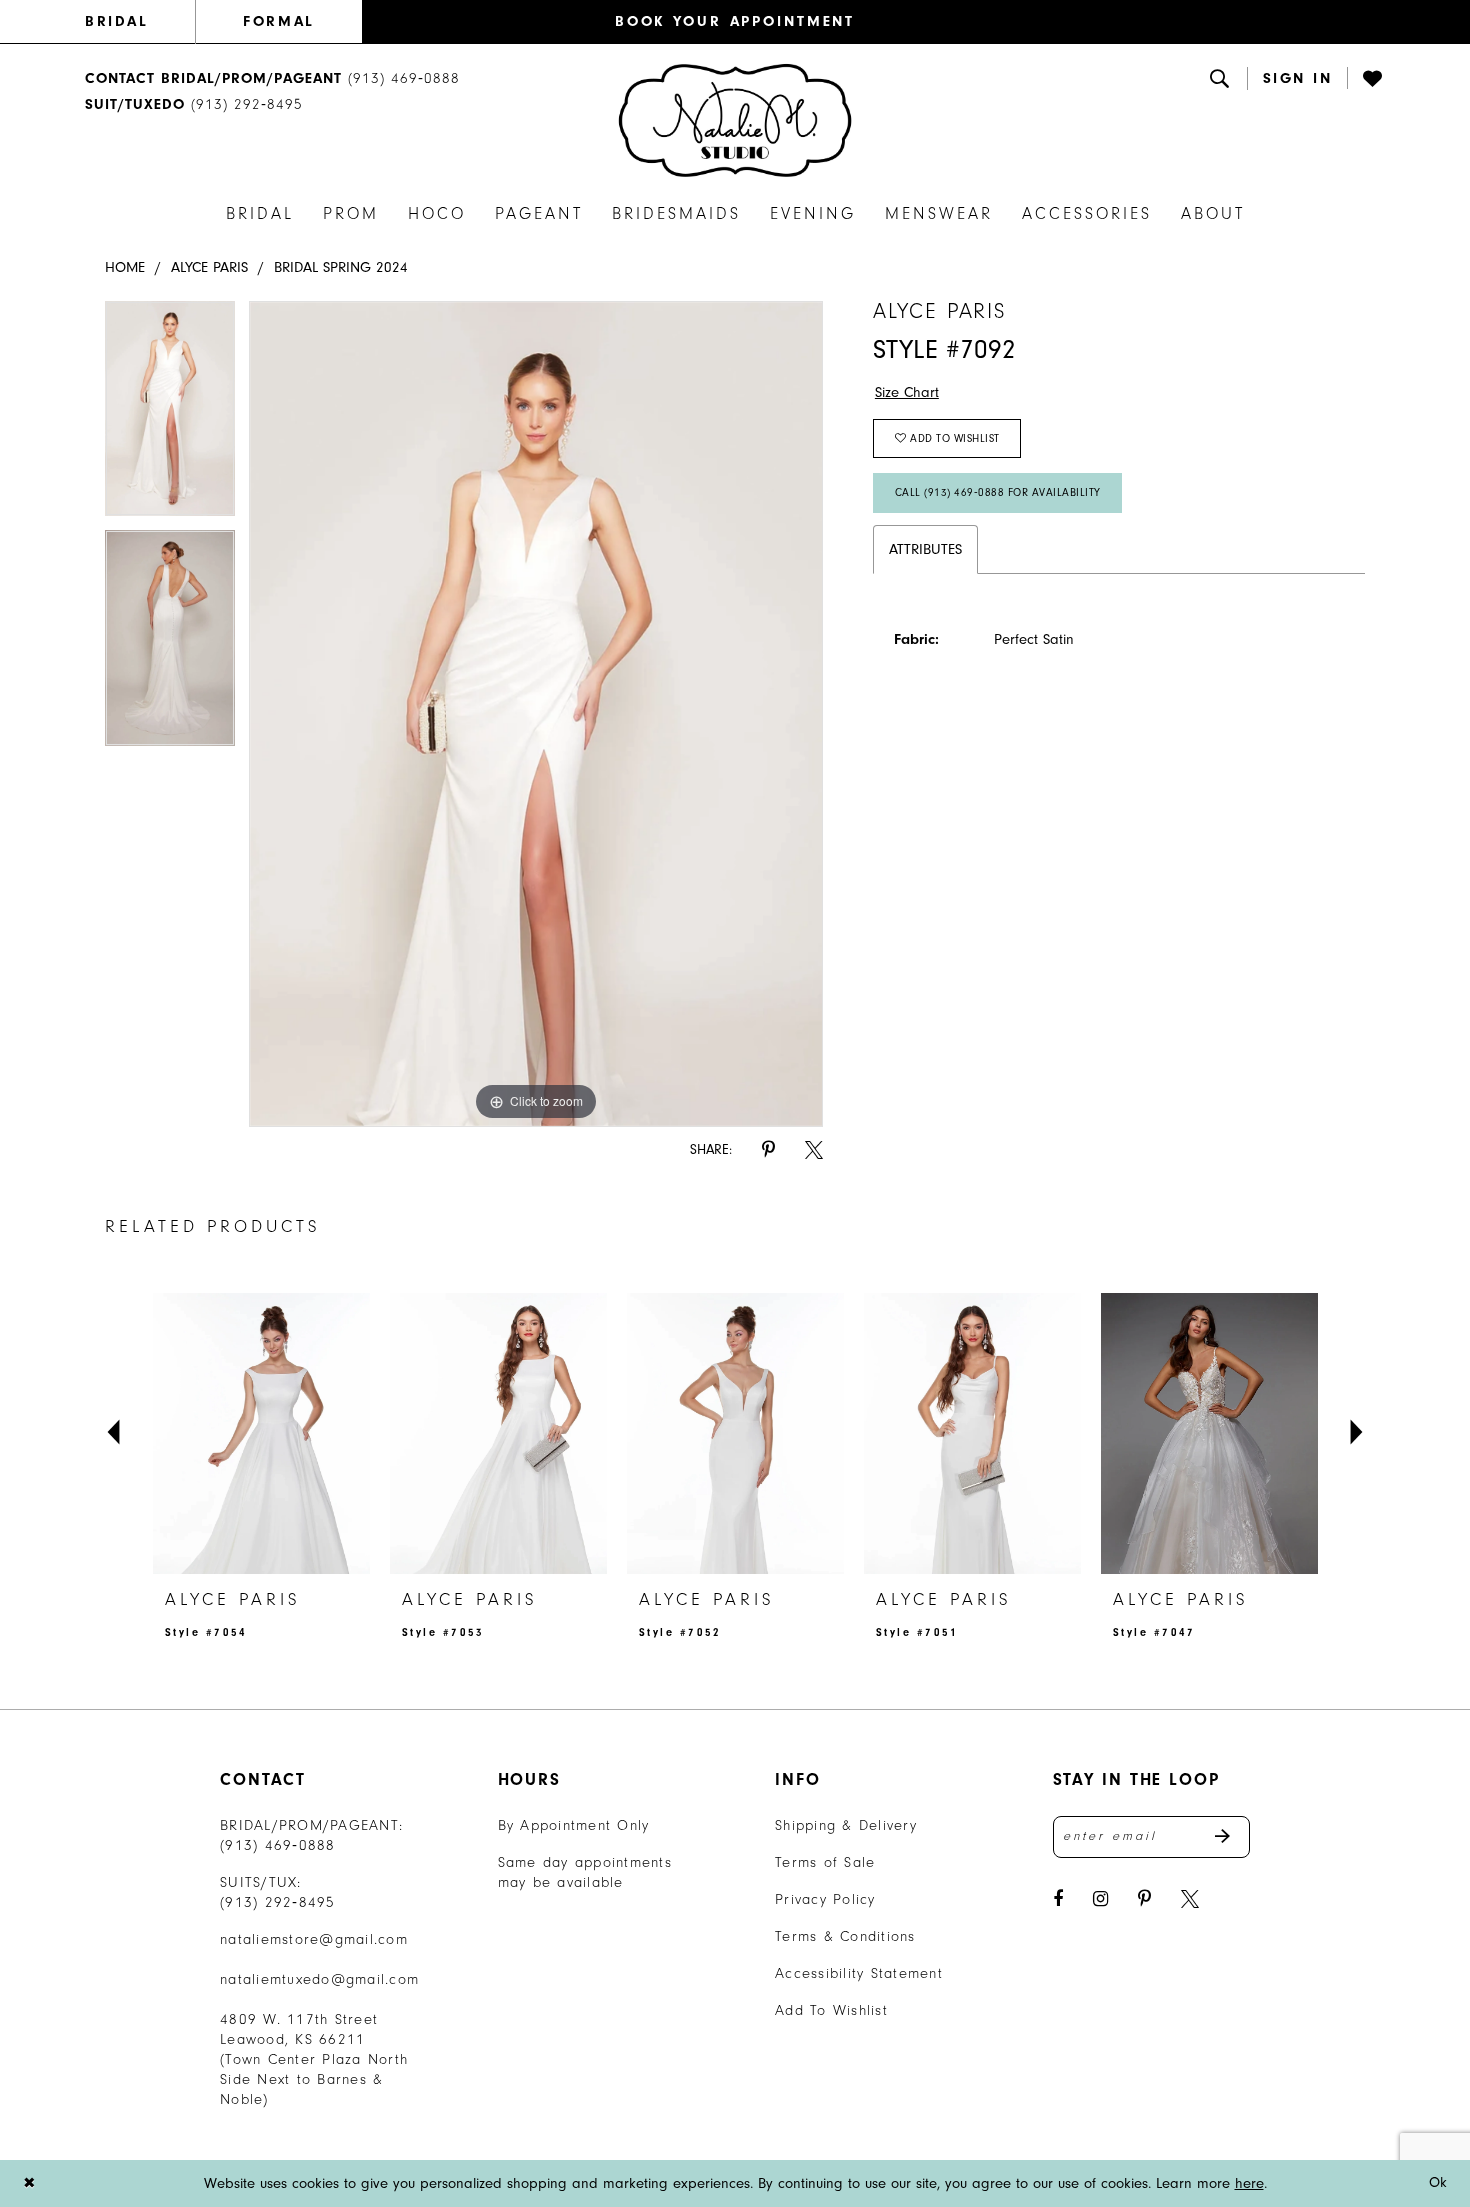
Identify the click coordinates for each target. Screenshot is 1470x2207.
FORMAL (278, 21)
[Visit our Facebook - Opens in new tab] (1058, 1899)
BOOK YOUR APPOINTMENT (735, 21)
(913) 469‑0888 (278, 1845)
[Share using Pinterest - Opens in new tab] (768, 1150)
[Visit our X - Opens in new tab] (1190, 1899)
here (1249, 2183)
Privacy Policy (825, 1899)
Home (125, 267)
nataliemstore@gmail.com (314, 1939)
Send (1232, 1837)
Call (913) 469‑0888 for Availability (998, 492)
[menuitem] (140, 22)
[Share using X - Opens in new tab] (814, 1150)
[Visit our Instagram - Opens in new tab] (1100, 1899)
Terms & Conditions (845, 1936)
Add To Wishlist (831, 2010)
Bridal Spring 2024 (341, 267)
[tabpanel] (170, 416)
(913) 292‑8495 (278, 1902)
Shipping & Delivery (846, 1825)
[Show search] (1221, 78)
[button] (1298, 78)
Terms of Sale (825, 1862)
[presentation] (261, 1433)
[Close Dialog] (29, 2183)
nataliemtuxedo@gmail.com (319, 1979)
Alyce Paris (209, 267)
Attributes (925, 549)
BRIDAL (116, 21)
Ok (1438, 2182)
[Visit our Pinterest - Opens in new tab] (1144, 1899)
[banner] (735, 120)
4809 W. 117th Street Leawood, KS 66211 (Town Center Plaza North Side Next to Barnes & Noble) (314, 2059)
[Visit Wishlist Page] (1374, 78)
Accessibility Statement (859, 1973)
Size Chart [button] (907, 392)
